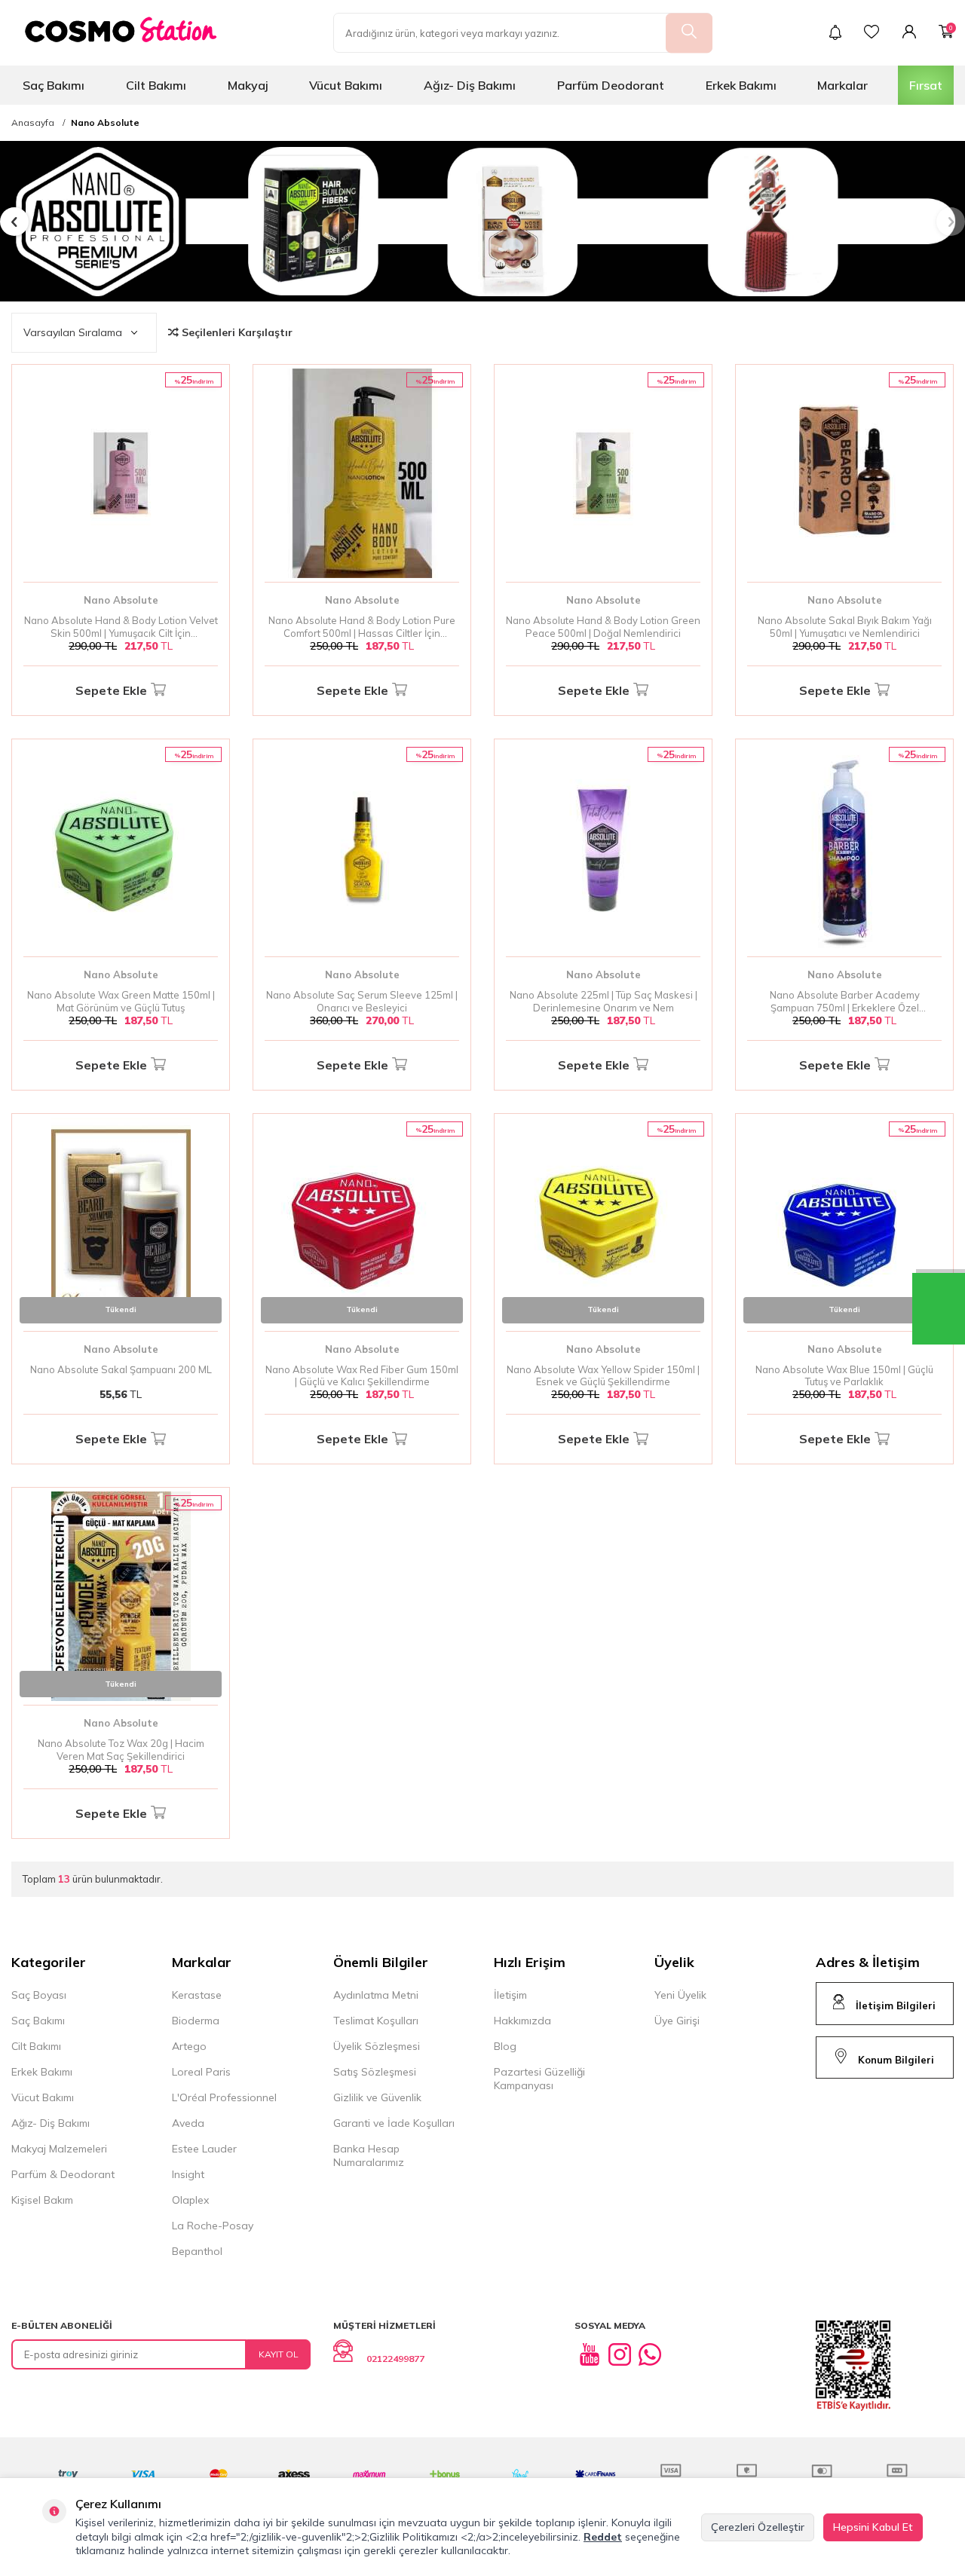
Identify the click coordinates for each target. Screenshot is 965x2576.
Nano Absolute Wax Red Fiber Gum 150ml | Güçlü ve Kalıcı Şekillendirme (362, 1376)
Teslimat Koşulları (376, 2021)
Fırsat (926, 85)
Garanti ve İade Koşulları (394, 2123)
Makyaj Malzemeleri (59, 2149)
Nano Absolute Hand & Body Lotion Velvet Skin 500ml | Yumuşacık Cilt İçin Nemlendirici (121, 627)
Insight (188, 2174)
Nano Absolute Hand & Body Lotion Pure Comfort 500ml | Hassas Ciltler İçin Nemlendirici (362, 627)
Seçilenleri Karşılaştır (236, 332)
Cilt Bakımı (156, 85)
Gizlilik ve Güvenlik (377, 2097)
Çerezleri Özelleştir (758, 2527)
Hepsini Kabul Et (873, 2527)
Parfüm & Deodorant (63, 2174)
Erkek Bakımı (741, 85)
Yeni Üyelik (680, 1995)
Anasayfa (33, 123)
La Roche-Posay (213, 2226)
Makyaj (248, 85)
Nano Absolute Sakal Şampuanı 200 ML (121, 1369)
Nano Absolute (105, 123)
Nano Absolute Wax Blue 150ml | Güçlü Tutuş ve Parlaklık (844, 1376)
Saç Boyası (39, 1995)
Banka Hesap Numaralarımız (369, 2155)
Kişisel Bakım (42, 2200)
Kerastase (197, 1995)
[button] (14, 222)
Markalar (842, 85)
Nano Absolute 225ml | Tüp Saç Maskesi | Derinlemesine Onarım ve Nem (604, 1001)
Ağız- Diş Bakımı (470, 85)
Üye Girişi (677, 2021)
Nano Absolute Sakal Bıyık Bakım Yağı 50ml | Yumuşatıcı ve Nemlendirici (845, 627)
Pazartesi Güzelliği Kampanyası (539, 2079)
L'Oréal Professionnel (224, 2097)
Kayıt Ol (279, 2354)
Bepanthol (197, 2251)
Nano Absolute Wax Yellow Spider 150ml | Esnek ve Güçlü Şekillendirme (603, 1376)
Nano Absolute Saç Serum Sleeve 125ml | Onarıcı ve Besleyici (362, 1001)
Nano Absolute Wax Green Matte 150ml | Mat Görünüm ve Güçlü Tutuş (121, 1001)
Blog (505, 2046)
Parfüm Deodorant (611, 85)
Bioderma (196, 2021)
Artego (189, 2046)
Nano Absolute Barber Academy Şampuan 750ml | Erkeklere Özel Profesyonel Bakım (845, 1002)
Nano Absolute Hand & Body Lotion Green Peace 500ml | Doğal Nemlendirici (603, 627)
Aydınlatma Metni (376, 1995)
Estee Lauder (204, 2149)
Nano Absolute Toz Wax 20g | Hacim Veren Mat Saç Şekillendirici (121, 1750)
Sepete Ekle (111, 690)
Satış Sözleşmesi (375, 2072)
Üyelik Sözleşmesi (377, 2046)
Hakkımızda (522, 2021)
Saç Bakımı (54, 85)
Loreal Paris (201, 2072)
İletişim (510, 1995)
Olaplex (190, 2200)
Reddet (603, 2537)
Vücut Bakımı (346, 85)
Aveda (188, 2123)
